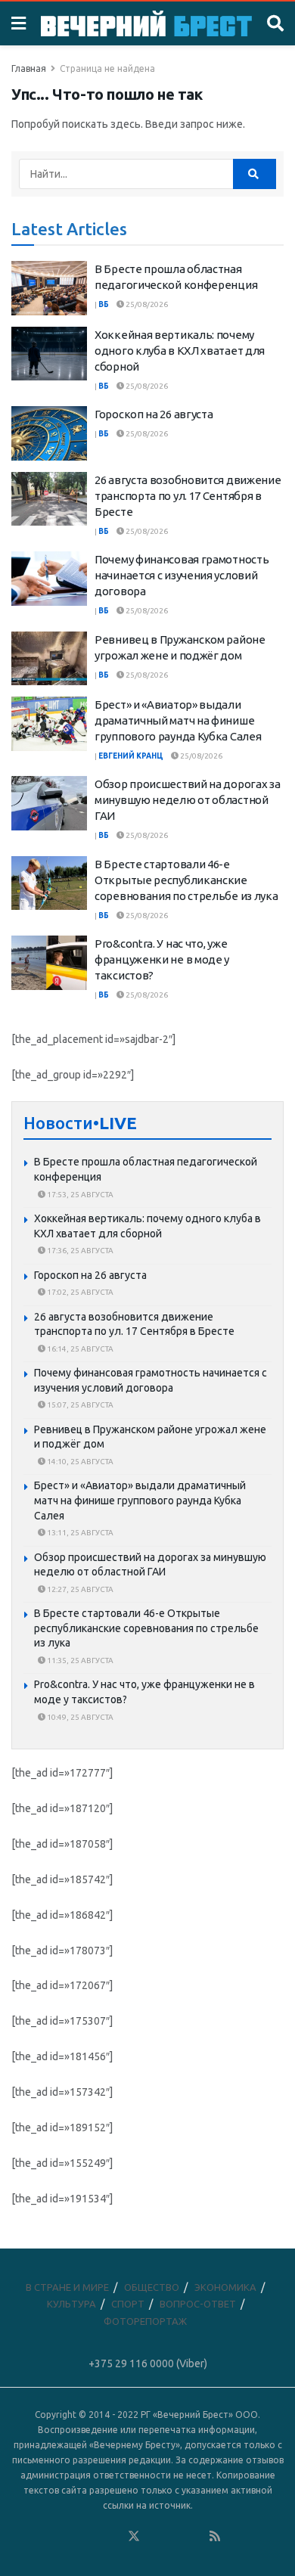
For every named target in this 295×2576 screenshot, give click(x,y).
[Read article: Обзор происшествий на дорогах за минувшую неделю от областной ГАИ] (49, 803)
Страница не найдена (107, 68)
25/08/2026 (146, 304)
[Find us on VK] (93, 2537)
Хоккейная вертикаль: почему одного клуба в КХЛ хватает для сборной (180, 351)
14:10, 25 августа (79, 1462)
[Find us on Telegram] (154, 2537)
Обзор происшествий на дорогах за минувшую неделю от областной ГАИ (187, 800)
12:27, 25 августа (79, 1589)
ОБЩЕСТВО (152, 2287)
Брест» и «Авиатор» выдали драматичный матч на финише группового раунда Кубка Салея (178, 720)
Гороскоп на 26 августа (154, 414)
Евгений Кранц (131, 756)
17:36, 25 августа (79, 1251)
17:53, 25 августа (79, 1195)
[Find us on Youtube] (195, 2537)
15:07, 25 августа (79, 1405)
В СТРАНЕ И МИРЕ (67, 2287)
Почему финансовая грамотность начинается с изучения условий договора (182, 575)
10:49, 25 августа (79, 1717)
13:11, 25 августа (79, 1533)
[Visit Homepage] (146, 24)
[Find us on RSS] (215, 2537)
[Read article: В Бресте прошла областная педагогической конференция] (49, 288)
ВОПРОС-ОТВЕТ (198, 2304)
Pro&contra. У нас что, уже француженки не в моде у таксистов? (162, 959)
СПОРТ (128, 2304)
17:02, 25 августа (79, 1292)
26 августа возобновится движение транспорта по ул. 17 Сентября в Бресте (188, 496)
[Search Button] (275, 23)
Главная (29, 68)
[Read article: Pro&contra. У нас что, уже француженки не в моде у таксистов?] (49, 963)
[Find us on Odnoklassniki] (113, 2537)
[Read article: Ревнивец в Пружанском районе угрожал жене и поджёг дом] (49, 659)
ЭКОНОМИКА (225, 2287)
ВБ (104, 304)
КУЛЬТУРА (71, 2304)
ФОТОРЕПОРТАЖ (145, 2321)
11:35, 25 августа (79, 1660)
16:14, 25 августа (79, 1349)
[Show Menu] (19, 23)
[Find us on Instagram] (175, 2537)
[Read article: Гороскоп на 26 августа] (49, 433)
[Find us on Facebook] (73, 2537)
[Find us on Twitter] (134, 2537)
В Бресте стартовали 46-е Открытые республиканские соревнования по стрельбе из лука (186, 880)
